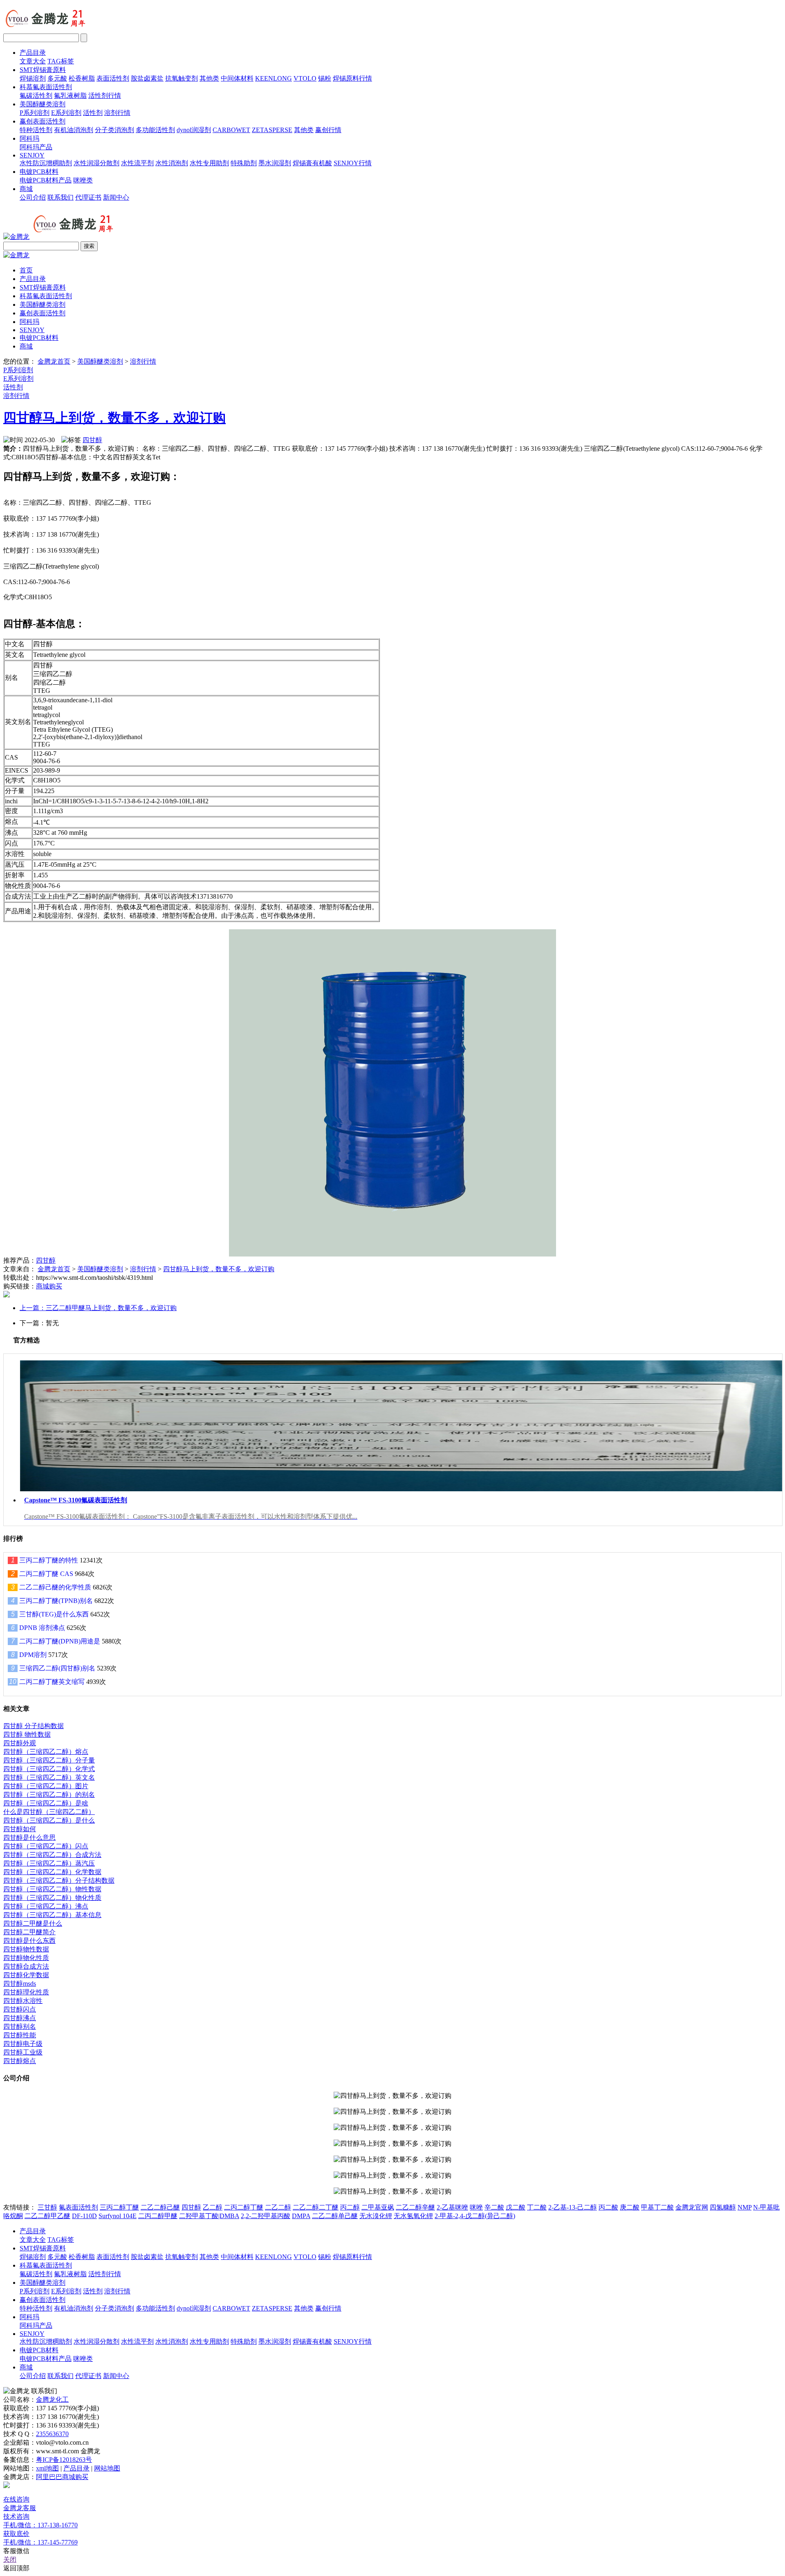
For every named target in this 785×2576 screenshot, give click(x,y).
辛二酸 (494, 2207)
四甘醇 (92, 440)
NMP (745, 2207)
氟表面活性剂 (78, 2207)
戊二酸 (516, 2207)
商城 (26, 189)
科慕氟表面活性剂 (46, 87)
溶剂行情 (117, 113)
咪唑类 (83, 180)
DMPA (301, 2216)
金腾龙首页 (54, 361)
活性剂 (93, 113)
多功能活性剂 (155, 130)
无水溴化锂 (376, 2216)
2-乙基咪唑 (452, 2207)
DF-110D (84, 2216)
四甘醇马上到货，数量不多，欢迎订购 (114, 418)
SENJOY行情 (353, 163)
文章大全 (33, 61)
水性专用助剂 (209, 163)
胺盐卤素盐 (147, 78)
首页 (26, 270)
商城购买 (49, 1286)
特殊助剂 (244, 163)
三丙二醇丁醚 (119, 2207)
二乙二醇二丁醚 (316, 2207)
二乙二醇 (278, 2207)
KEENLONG (274, 78)
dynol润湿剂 (194, 130)
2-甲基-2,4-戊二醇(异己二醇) (475, 2216)
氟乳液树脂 (70, 96)
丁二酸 (537, 2207)
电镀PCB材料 (39, 172)
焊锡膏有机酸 (312, 163)
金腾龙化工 (52, 2400)
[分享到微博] (7, 1295)
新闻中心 (116, 197)
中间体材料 (237, 78)
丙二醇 (350, 2207)
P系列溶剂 (35, 113)
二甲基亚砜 (378, 2207)
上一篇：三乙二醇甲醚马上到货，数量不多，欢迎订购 (98, 1308)
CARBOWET (231, 130)
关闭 (10, 2559)
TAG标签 (61, 61)
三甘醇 (47, 2207)
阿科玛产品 (36, 147)
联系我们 (61, 197)
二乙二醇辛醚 (415, 2207)
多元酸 (57, 78)
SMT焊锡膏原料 (43, 70)
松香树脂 (82, 78)
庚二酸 (630, 2207)
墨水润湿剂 (275, 163)
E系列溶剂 (66, 113)
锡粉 (325, 78)
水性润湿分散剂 (96, 163)
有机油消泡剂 (74, 130)
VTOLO (305, 78)
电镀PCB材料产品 (46, 180)
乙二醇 (213, 2207)
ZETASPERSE (272, 130)
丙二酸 (608, 2207)
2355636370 (52, 2434)
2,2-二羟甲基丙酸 (266, 2216)
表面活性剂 (113, 78)
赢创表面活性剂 (43, 121)
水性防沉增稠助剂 (46, 163)
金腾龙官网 (692, 2207)
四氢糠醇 (723, 2207)
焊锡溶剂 (33, 78)
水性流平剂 (137, 163)
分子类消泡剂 (114, 130)
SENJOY (32, 155)
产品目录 (33, 53)
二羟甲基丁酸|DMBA (209, 2216)
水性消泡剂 (172, 163)
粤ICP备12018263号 (64, 2460)
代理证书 (88, 197)
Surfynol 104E (118, 2216)
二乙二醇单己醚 (335, 2216)
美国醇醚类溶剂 (43, 104)
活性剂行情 (105, 96)
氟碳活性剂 (36, 96)
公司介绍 (33, 197)
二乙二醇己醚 (160, 2207)
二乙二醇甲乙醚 (47, 2216)
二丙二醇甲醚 (158, 2216)
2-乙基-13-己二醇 (573, 2207)
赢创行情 (328, 130)
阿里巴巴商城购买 (62, 2477)
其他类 (209, 78)
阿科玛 (29, 138)
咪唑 (476, 2207)
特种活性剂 (36, 130)
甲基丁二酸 (657, 2207)
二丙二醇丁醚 (244, 2207)
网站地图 (107, 2468)
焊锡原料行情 (352, 78)
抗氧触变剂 (182, 78)
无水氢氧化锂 (413, 2216)
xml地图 (47, 2468)
